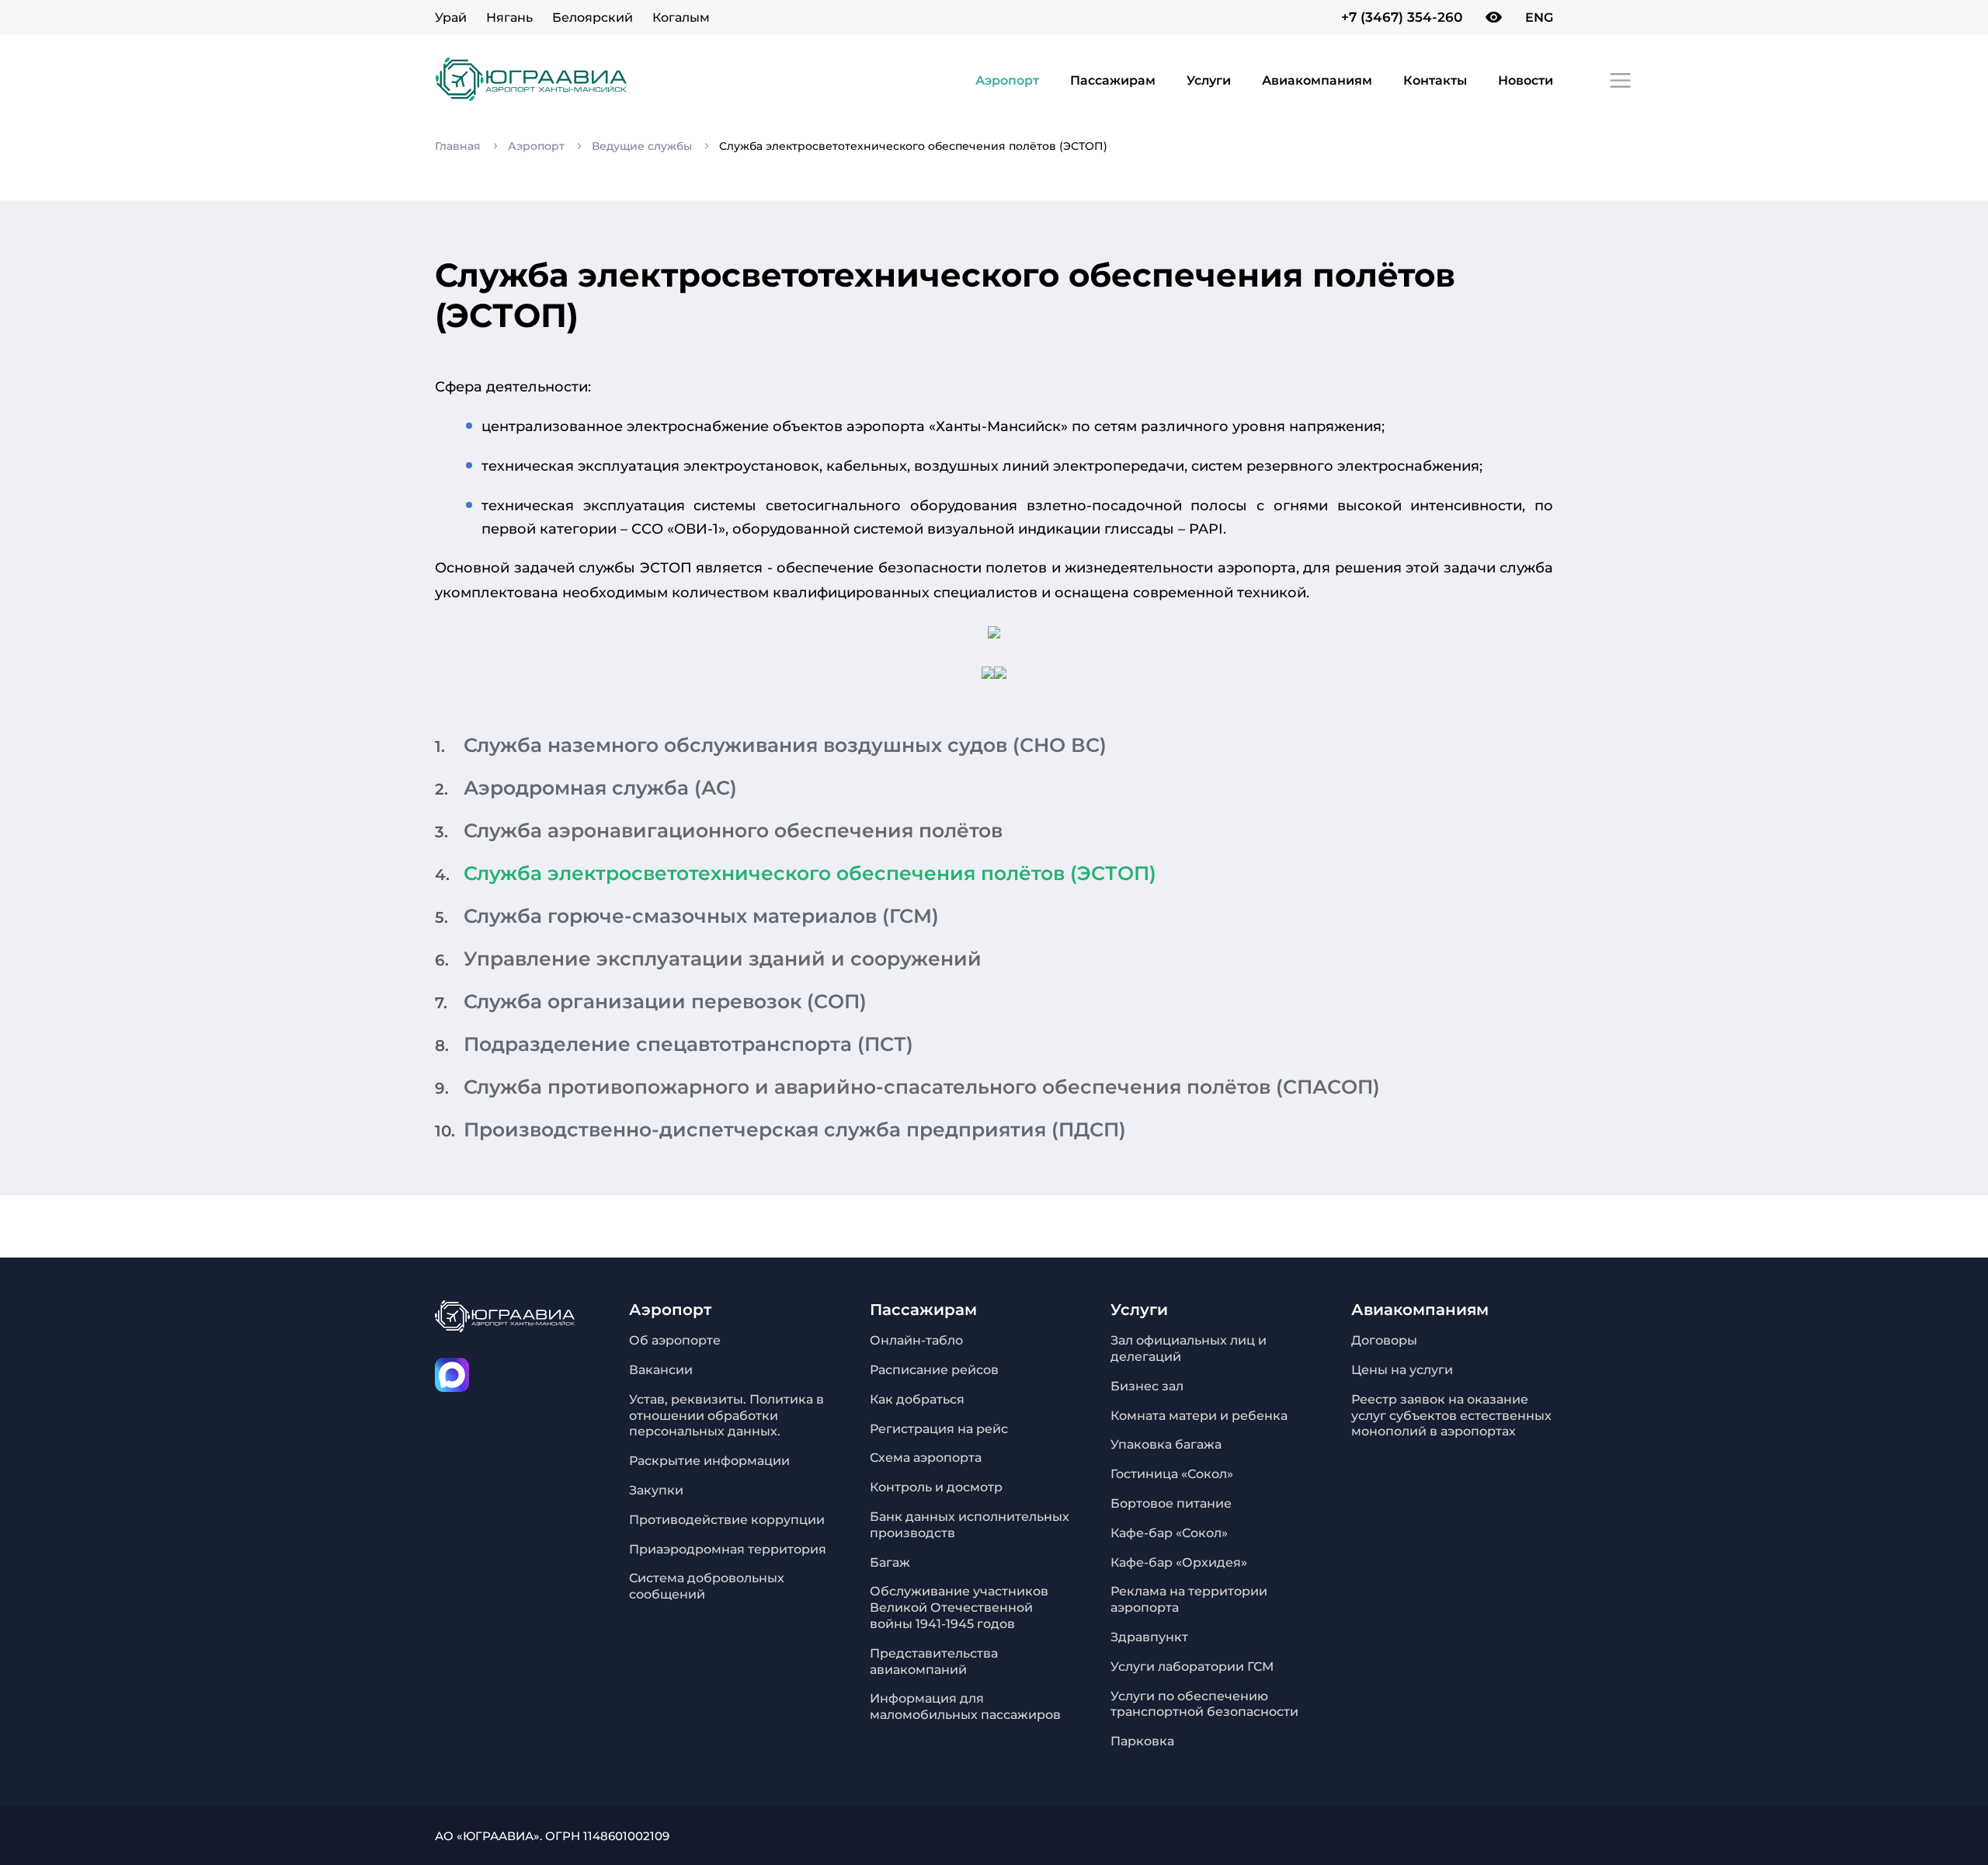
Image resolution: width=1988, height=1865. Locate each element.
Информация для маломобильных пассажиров (965, 1707)
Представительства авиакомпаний (934, 1661)
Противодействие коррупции (727, 1520)
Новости (1526, 80)
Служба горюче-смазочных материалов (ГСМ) (701, 916)
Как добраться (917, 1399)
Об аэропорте (675, 1340)
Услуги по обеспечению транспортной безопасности (1204, 1704)
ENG (1539, 17)
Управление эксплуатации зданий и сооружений (723, 959)
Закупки (656, 1490)
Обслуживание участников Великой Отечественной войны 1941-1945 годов (959, 1608)
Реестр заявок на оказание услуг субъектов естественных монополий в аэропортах (1451, 1416)
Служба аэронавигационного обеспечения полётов (733, 830)
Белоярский (593, 17)
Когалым (681, 17)
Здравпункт (1149, 1637)
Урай (451, 17)
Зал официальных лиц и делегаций (1189, 1348)
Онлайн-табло (916, 1340)
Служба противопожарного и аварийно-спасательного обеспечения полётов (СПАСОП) (922, 1087)
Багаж (890, 1562)
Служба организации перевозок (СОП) (665, 1001)
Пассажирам (1113, 80)
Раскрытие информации (709, 1461)
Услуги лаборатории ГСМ (1192, 1667)
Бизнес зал (1147, 1386)
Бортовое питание (1171, 1503)
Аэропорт (1007, 80)
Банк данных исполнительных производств (970, 1525)
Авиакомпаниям (1317, 80)
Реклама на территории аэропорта (1189, 1599)
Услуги (1209, 80)
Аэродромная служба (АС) (600, 788)
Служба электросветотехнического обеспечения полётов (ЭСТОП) (810, 873)
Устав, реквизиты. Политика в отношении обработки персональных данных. (726, 1416)
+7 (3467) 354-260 (1402, 17)
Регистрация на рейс (939, 1429)
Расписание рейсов (934, 1370)
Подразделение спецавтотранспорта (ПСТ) (688, 1044)
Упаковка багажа (1166, 1444)
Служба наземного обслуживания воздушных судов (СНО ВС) (785, 745)
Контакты (1435, 80)
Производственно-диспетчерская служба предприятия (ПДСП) (795, 1129)
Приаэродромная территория (728, 1549)
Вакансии (661, 1370)
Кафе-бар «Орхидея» (1179, 1562)
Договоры (1384, 1340)
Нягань (509, 17)
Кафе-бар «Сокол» (1169, 1533)
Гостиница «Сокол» (1172, 1474)
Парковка (1142, 1741)
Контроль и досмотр (936, 1487)
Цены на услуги (1402, 1370)
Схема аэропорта (926, 1458)
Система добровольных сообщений (707, 1586)
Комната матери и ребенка (1199, 1416)
